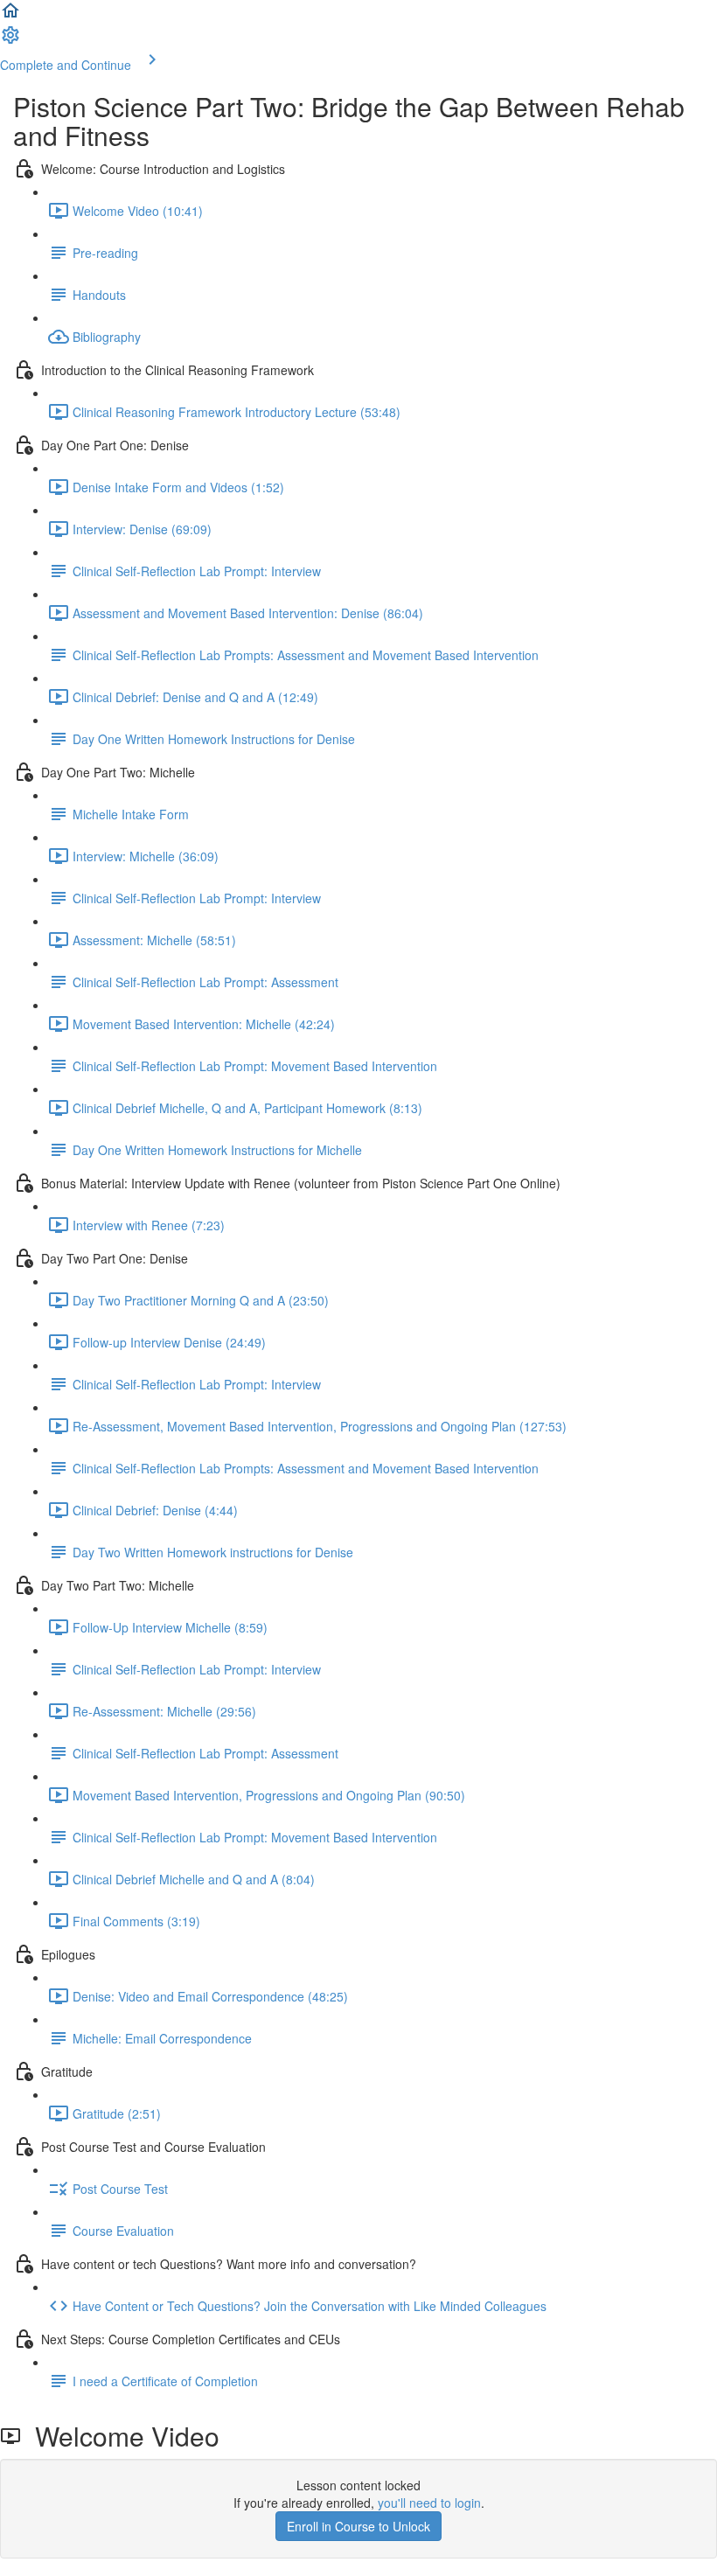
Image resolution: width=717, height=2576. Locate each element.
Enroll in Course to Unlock (358, 2526)
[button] (10, 16)
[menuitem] (10, 40)
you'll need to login (429, 2503)
